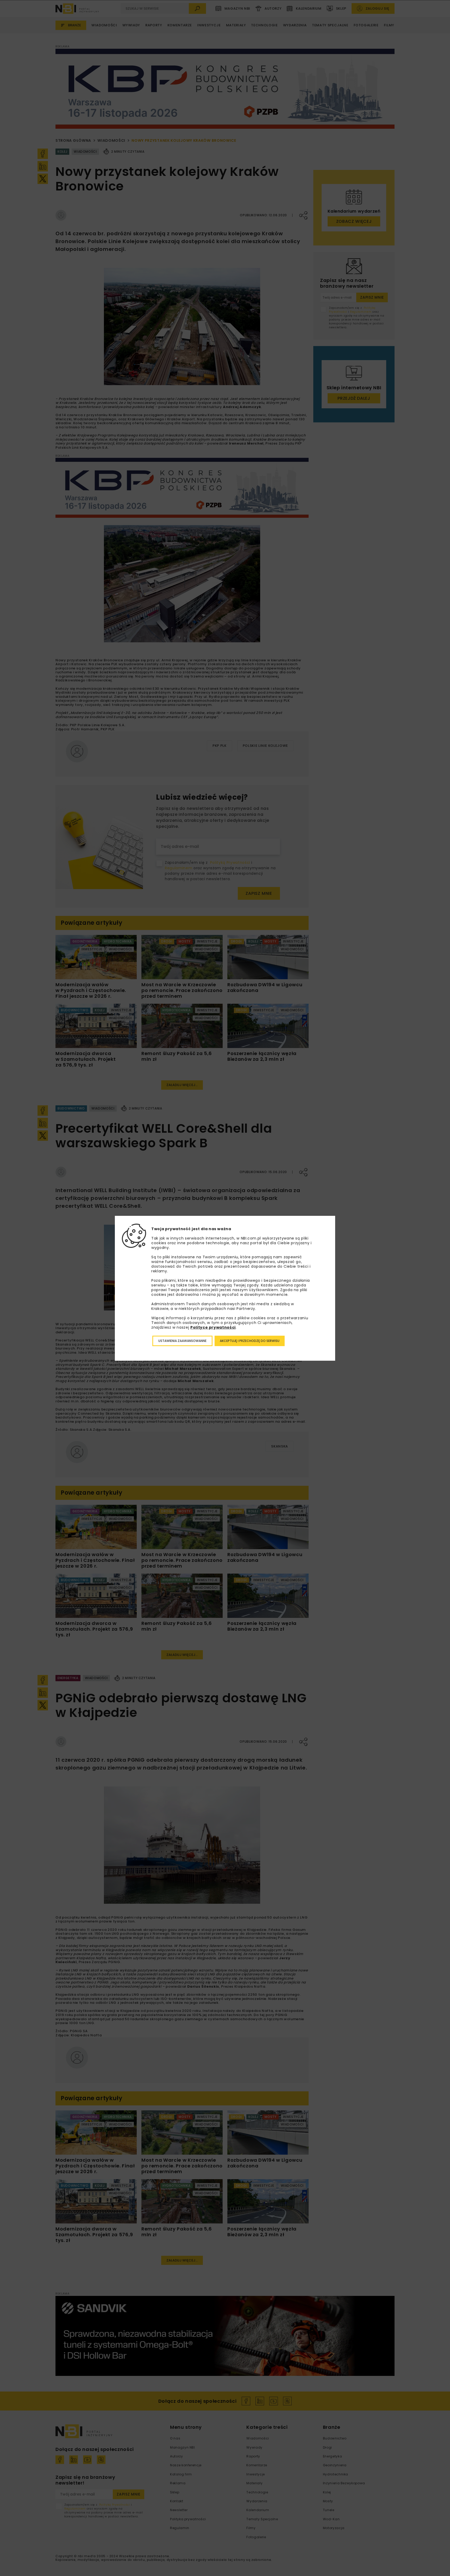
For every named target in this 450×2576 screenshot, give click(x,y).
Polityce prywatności (213, 1327)
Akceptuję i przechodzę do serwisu (250, 1341)
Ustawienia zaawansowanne (182, 1341)
